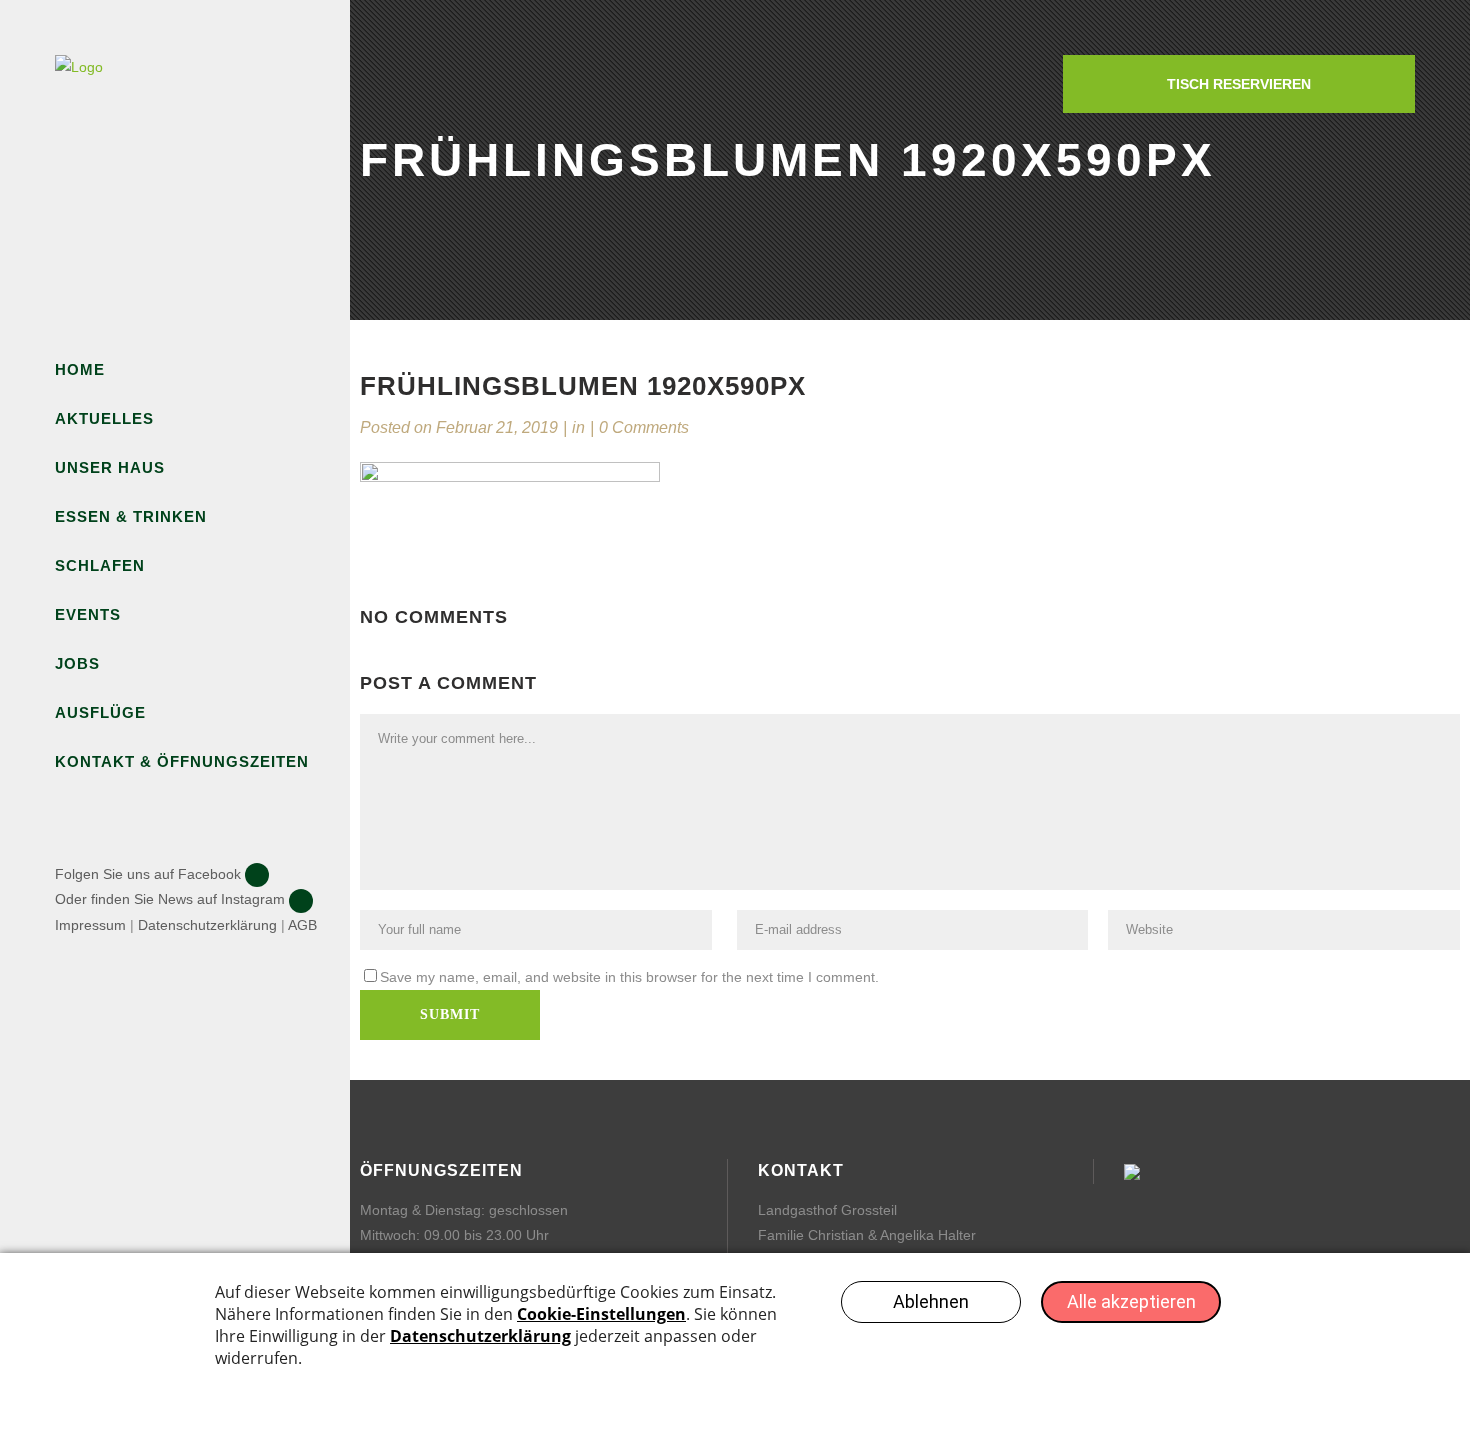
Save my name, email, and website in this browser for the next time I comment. (629, 977)
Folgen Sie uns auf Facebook (148, 874)
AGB (302, 925)
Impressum (90, 925)
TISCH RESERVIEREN (1239, 84)
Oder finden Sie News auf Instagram (170, 899)
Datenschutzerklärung (207, 925)
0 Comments (644, 427)
